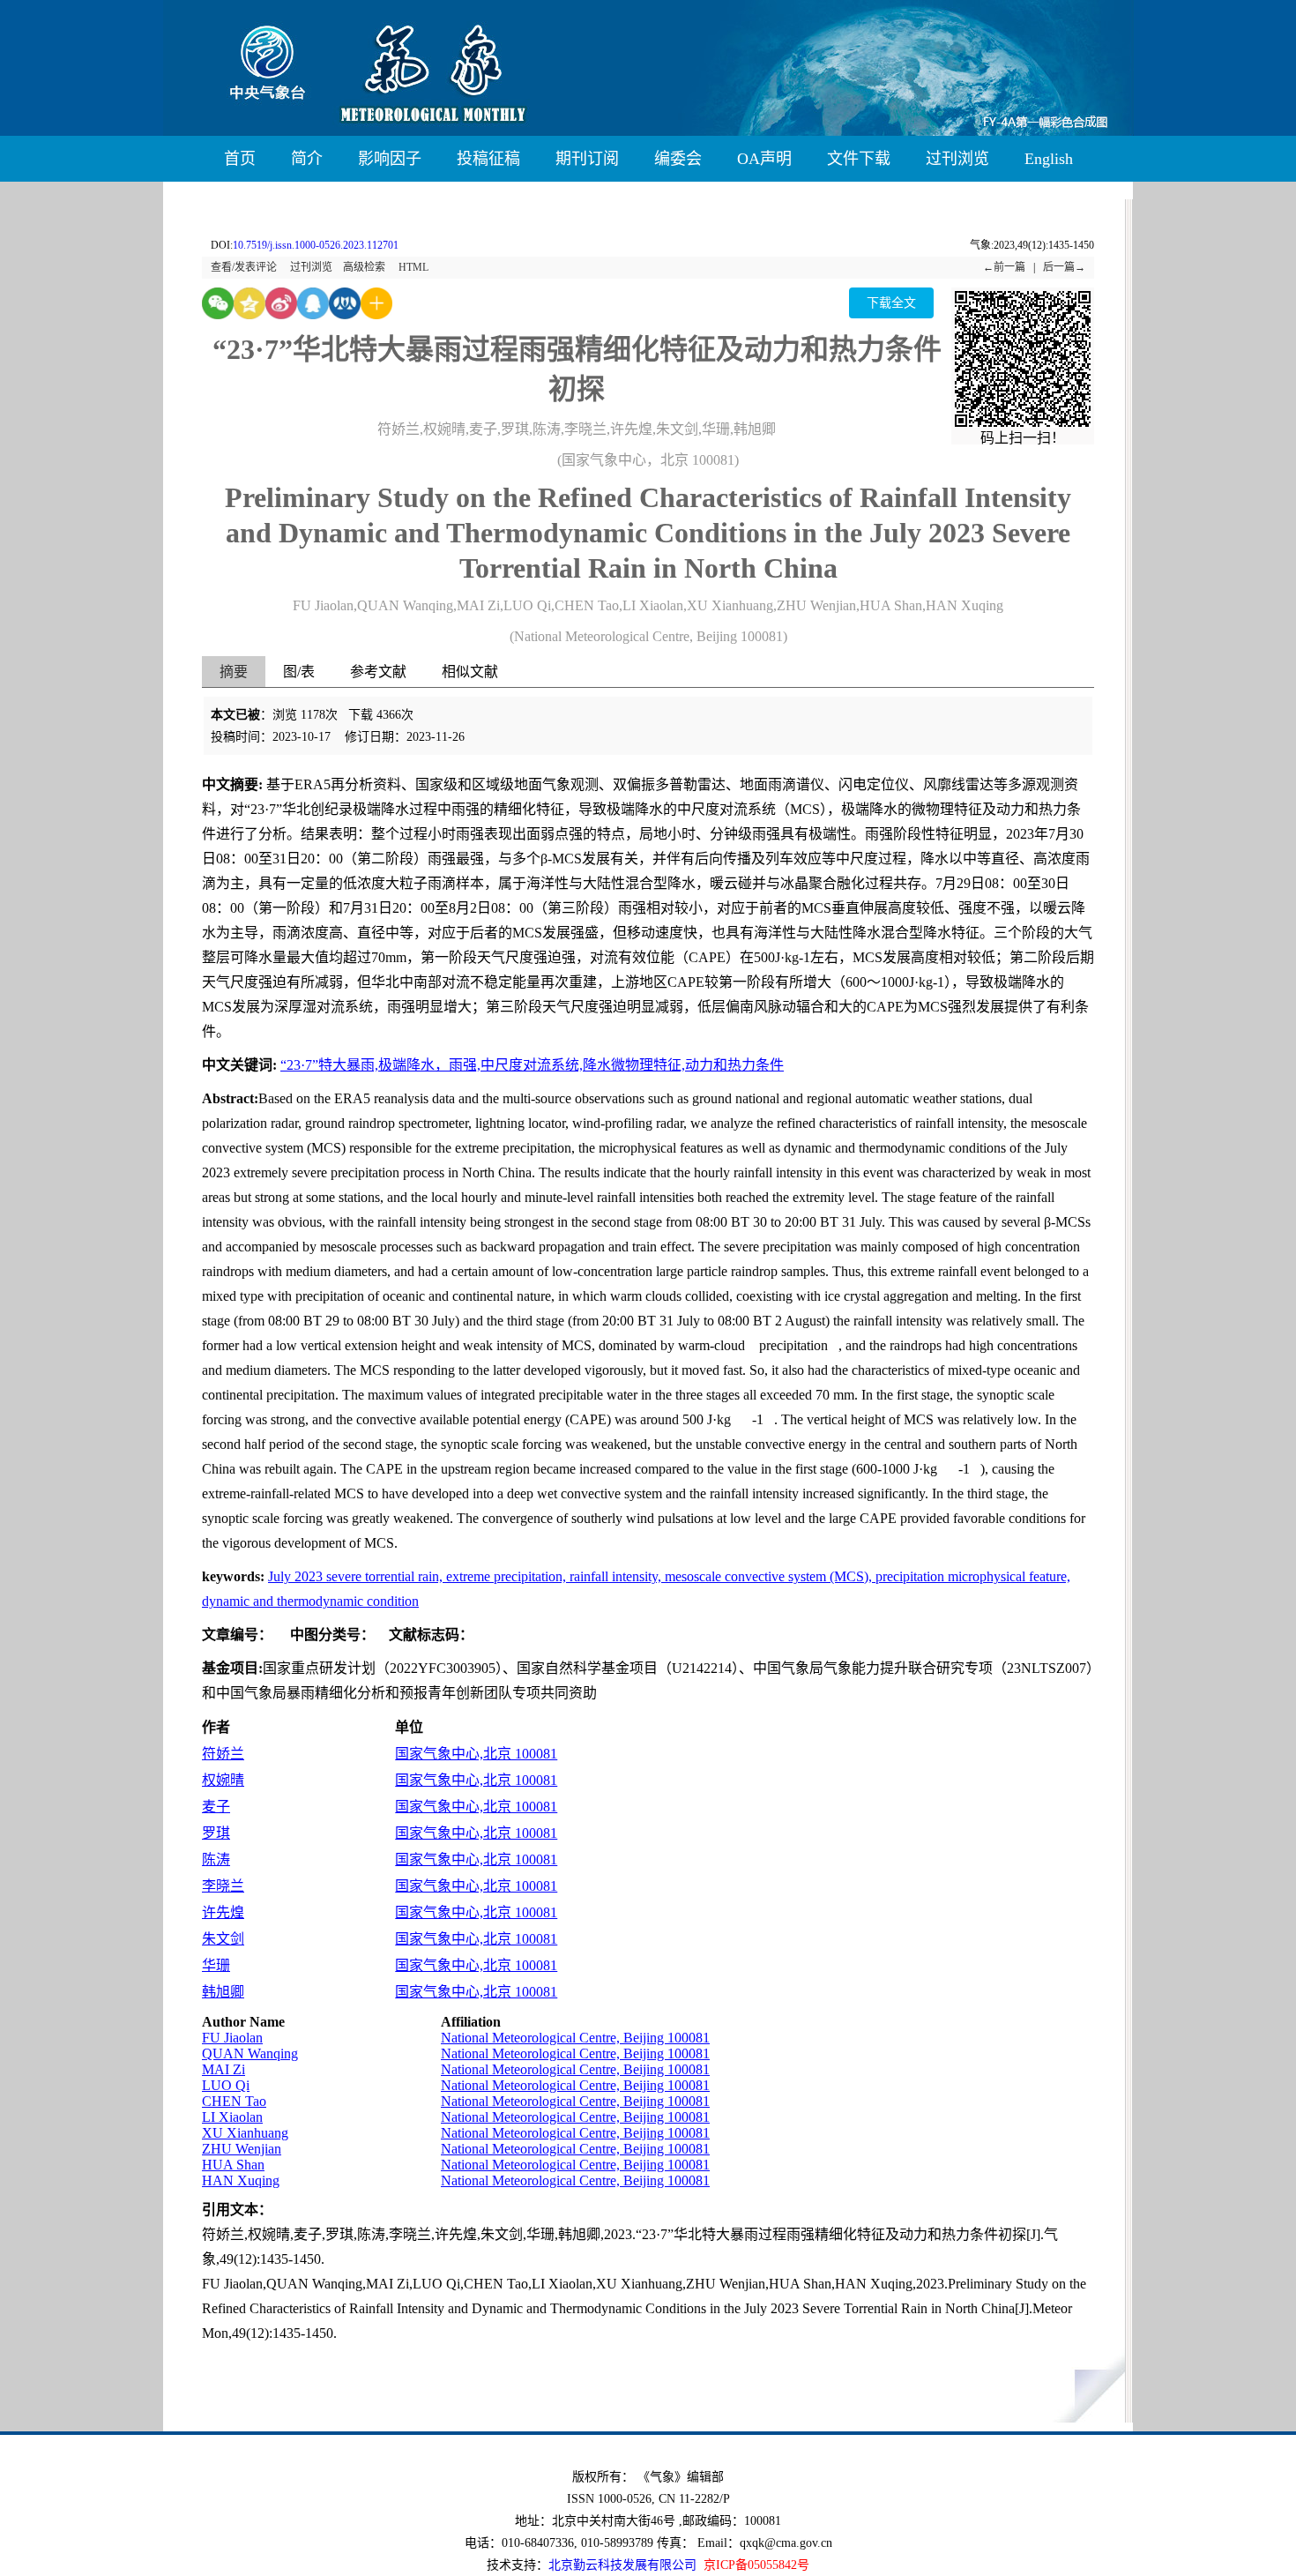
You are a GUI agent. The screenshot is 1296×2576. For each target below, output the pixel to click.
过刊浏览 (957, 159)
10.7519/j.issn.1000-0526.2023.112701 (316, 245)
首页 (240, 159)
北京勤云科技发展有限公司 (622, 2565)
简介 (307, 159)
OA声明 (764, 159)
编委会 (678, 159)
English (1049, 159)
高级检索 (364, 267)
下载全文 (891, 303)
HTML (413, 267)
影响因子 (390, 159)
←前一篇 (1004, 267)
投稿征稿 (488, 159)
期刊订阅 (587, 159)
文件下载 (859, 159)
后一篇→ (1064, 267)
